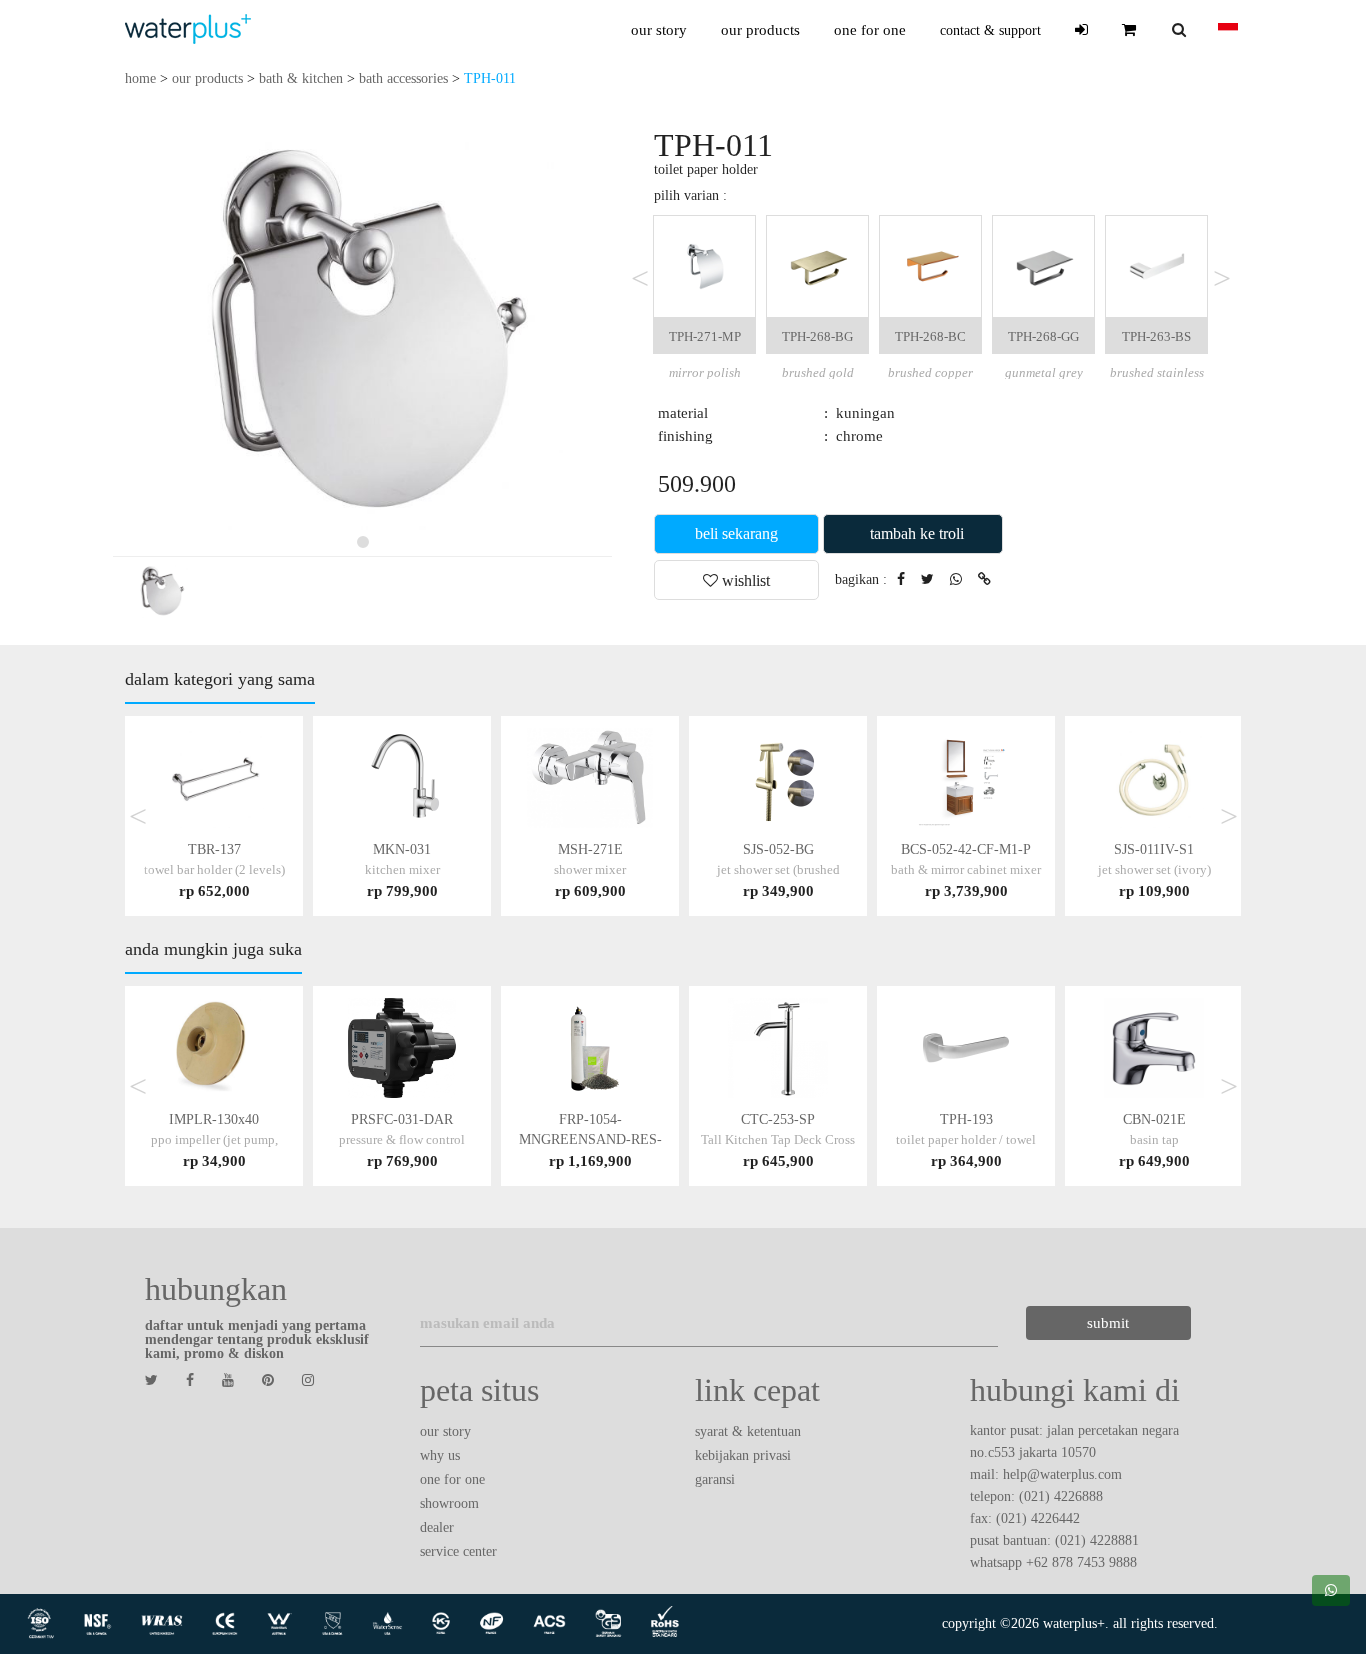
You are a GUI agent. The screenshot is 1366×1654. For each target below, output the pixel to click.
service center (458, 1551)
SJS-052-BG (778, 869)
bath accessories (403, 78)
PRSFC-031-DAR (402, 1139)
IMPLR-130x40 (214, 1139)
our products (760, 30)
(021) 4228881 (1097, 1540)
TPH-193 (966, 1139)
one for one (870, 30)
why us (440, 1455)
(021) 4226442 (1038, 1518)
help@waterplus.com (1062, 1474)
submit (1108, 1323)
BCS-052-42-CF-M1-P (966, 869)
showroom (449, 1503)
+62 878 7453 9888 (1081, 1562)
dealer (437, 1527)
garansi (715, 1479)
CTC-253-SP (778, 1139)
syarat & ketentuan (748, 1431)
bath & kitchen (301, 78)
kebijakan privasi (743, 1455)
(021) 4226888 (1061, 1496)
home (140, 78)
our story (659, 30)
